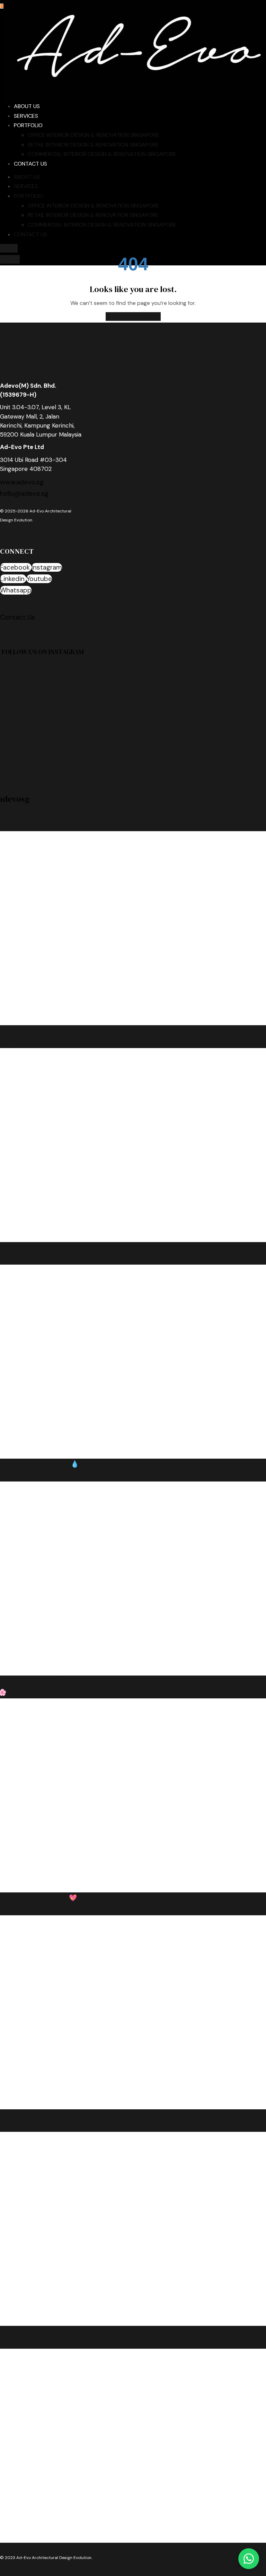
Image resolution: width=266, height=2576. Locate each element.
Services (26, 116)
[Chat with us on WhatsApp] (249, 2559)
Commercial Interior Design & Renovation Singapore (102, 154)
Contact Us (30, 164)
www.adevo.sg (22, 482)
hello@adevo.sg (24, 494)
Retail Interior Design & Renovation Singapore (93, 145)
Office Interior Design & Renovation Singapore (94, 135)
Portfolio (28, 125)
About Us (27, 106)
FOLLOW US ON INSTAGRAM (43, 652)
